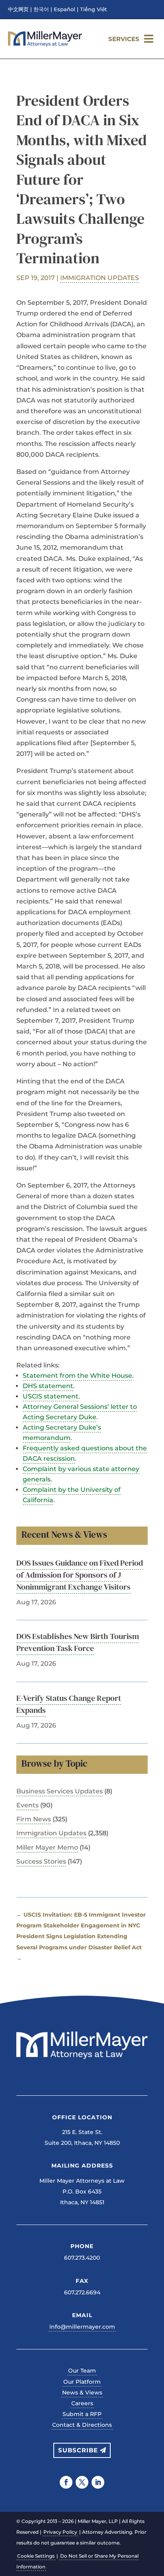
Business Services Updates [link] (60, 1791)
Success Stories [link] (41, 1861)
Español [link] (64, 10)
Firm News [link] (34, 1819)
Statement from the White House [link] (77, 1376)
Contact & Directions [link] (82, 2425)
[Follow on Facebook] (66, 2482)
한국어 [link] (41, 10)
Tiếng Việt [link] (93, 10)
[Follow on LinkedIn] (98, 2482)
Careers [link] (82, 2403)
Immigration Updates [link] (100, 278)
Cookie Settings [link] (36, 2556)
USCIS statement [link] (51, 1396)
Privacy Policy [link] (60, 2532)
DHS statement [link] (48, 1386)
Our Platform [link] (82, 2382)
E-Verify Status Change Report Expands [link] (69, 1704)
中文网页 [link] (18, 10)
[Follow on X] (82, 2482)
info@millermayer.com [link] (82, 2327)
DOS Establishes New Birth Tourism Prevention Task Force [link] (78, 1642)
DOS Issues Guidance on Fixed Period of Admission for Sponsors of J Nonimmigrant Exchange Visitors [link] (80, 1575)
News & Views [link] (82, 2393)
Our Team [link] (82, 2371)
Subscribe (78, 2450)
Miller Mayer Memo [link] (47, 1847)
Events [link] (27, 1805)
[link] (45, 44)
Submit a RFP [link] (82, 2414)
